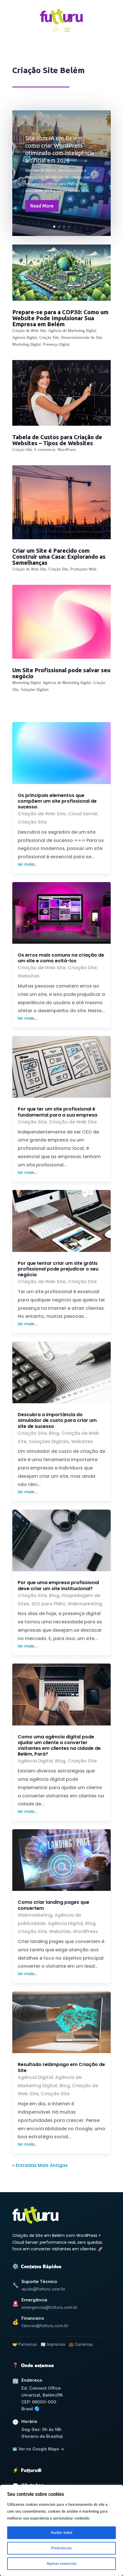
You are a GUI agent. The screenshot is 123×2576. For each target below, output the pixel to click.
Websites (29, 976)
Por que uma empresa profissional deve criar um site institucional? (58, 1585)
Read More (42, 206)
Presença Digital (56, 344)
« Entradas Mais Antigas (40, 2165)
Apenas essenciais (62, 2564)
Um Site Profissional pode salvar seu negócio (61, 673)
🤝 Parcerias (25, 2344)
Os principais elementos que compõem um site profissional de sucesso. (57, 801)
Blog (54, 1433)
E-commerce (45, 450)
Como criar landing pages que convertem (53, 1905)
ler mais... (27, 864)
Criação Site (49, 338)
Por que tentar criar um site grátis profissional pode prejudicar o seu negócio (58, 1269)
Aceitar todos (61, 2533)
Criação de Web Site (29, 331)
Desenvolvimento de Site (82, 338)
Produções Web (83, 569)
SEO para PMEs (48, 1604)
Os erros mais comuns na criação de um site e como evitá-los (61, 958)
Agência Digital (25, 338)
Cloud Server (83, 814)
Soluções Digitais (35, 690)
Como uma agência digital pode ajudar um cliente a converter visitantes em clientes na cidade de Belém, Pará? (59, 1746)
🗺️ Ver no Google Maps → (38, 2449)
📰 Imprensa (53, 2344)
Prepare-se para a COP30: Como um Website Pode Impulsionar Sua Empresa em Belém (60, 318)
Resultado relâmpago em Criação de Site (61, 2067)
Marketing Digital (26, 344)
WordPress (67, 450)
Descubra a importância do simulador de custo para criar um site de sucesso (57, 1420)
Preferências (61, 2548)
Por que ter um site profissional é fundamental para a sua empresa (57, 1112)
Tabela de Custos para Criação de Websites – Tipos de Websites (57, 440)
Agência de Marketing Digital (72, 331)
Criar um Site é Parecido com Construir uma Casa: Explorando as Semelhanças (59, 557)
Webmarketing (85, 1604)
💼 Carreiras (81, 2344)
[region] (61, 2530)
